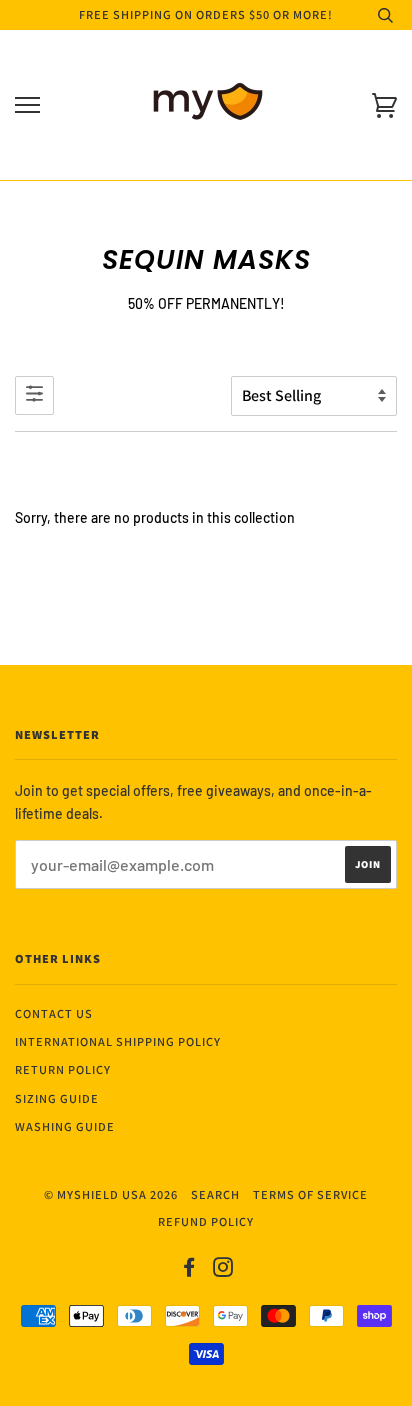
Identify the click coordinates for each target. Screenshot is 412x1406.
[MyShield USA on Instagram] (223, 1270)
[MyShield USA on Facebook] (189, 1270)
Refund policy (206, 1221)
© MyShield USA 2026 (111, 1194)
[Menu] (27, 105)
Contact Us (54, 1013)
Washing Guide (65, 1126)
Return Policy (63, 1069)
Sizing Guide (57, 1098)
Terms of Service (310, 1194)
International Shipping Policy (118, 1041)
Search (215, 1194)
